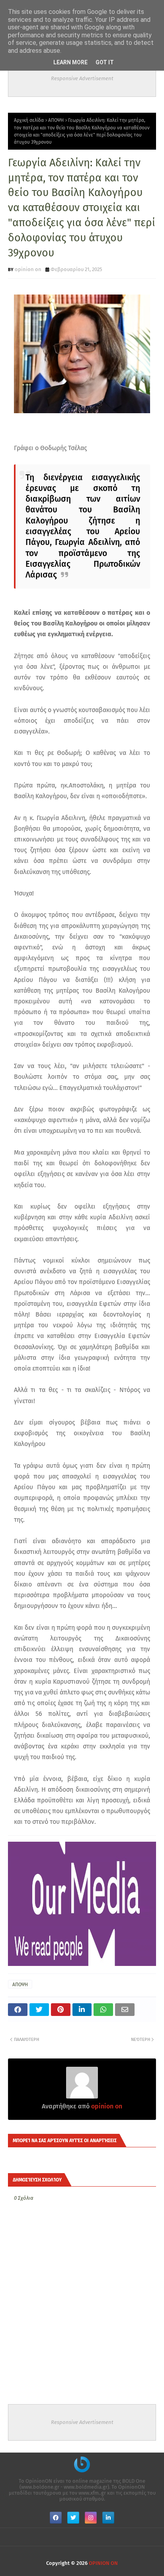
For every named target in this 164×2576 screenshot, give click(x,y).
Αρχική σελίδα (29, 120)
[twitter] (73, 2518)
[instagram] (91, 2518)
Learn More (70, 62)
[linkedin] (108, 2518)
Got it (105, 62)
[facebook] (56, 2518)
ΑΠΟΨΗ (56, 120)
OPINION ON (103, 2563)
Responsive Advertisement (82, 78)
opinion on (28, 269)
